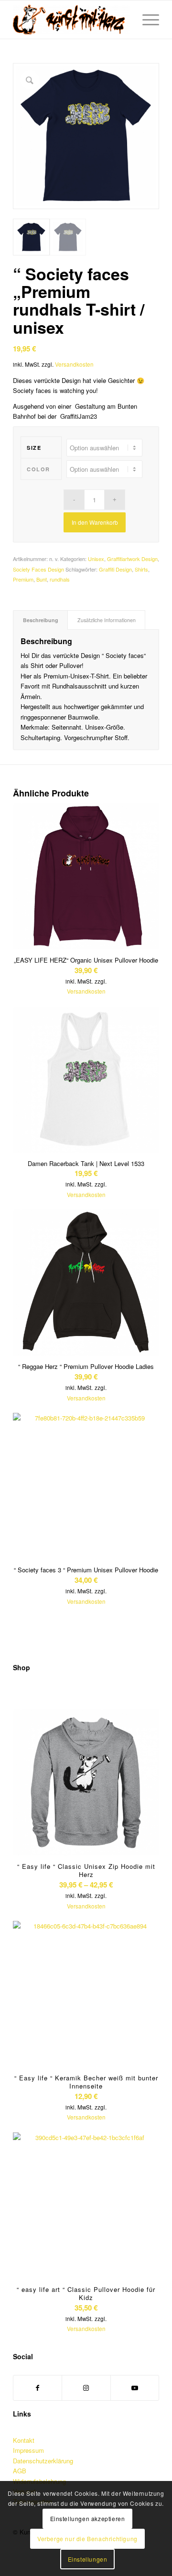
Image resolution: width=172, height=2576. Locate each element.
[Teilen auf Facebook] (38, 2388)
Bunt (42, 579)
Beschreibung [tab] (41, 620)
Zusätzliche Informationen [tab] (107, 620)
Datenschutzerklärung (43, 2461)
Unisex (96, 559)
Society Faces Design (38, 569)
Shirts (141, 569)
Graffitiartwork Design (132, 559)
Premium (23, 579)
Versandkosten (74, 364)
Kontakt (24, 2440)
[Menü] (146, 20)
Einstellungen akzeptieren (88, 2518)
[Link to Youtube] (135, 2388)
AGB (20, 2471)
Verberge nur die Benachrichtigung (87, 2539)
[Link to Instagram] (86, 2388)
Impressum (28, 2450)
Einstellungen (88, 2559)
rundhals (60, 579)
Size (34, 448)
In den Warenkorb (95, 522)
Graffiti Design (115, 569)
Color (38, 469)
